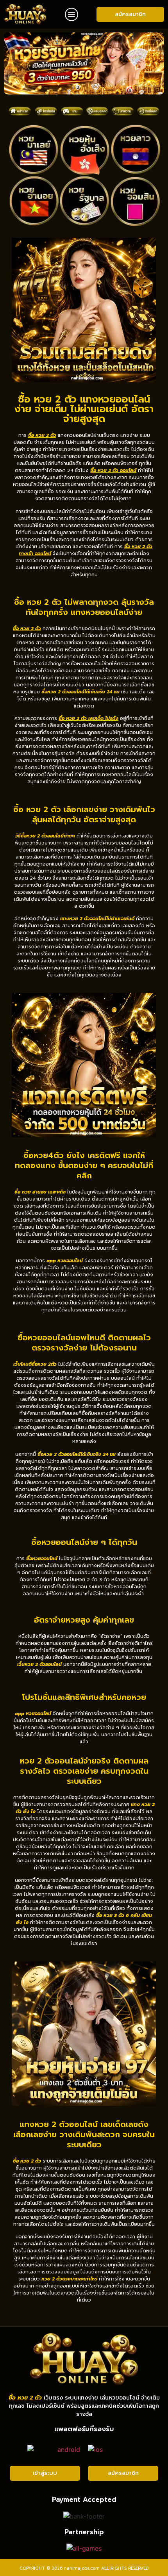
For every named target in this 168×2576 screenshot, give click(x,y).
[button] (71, 14)
